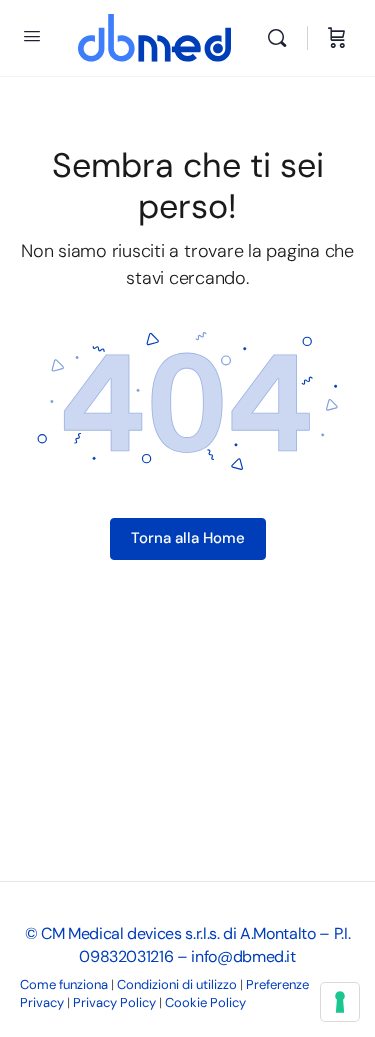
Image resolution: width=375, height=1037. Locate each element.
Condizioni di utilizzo (177, 984)
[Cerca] (282, 38)
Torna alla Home (188, 538)
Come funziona (64, 984)
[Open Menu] (32, 36)
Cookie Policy (205, 1002)
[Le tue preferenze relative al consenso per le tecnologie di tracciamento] (340, 1002)
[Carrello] (337, 38)
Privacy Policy (114, 1002)
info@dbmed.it (243, 956)
